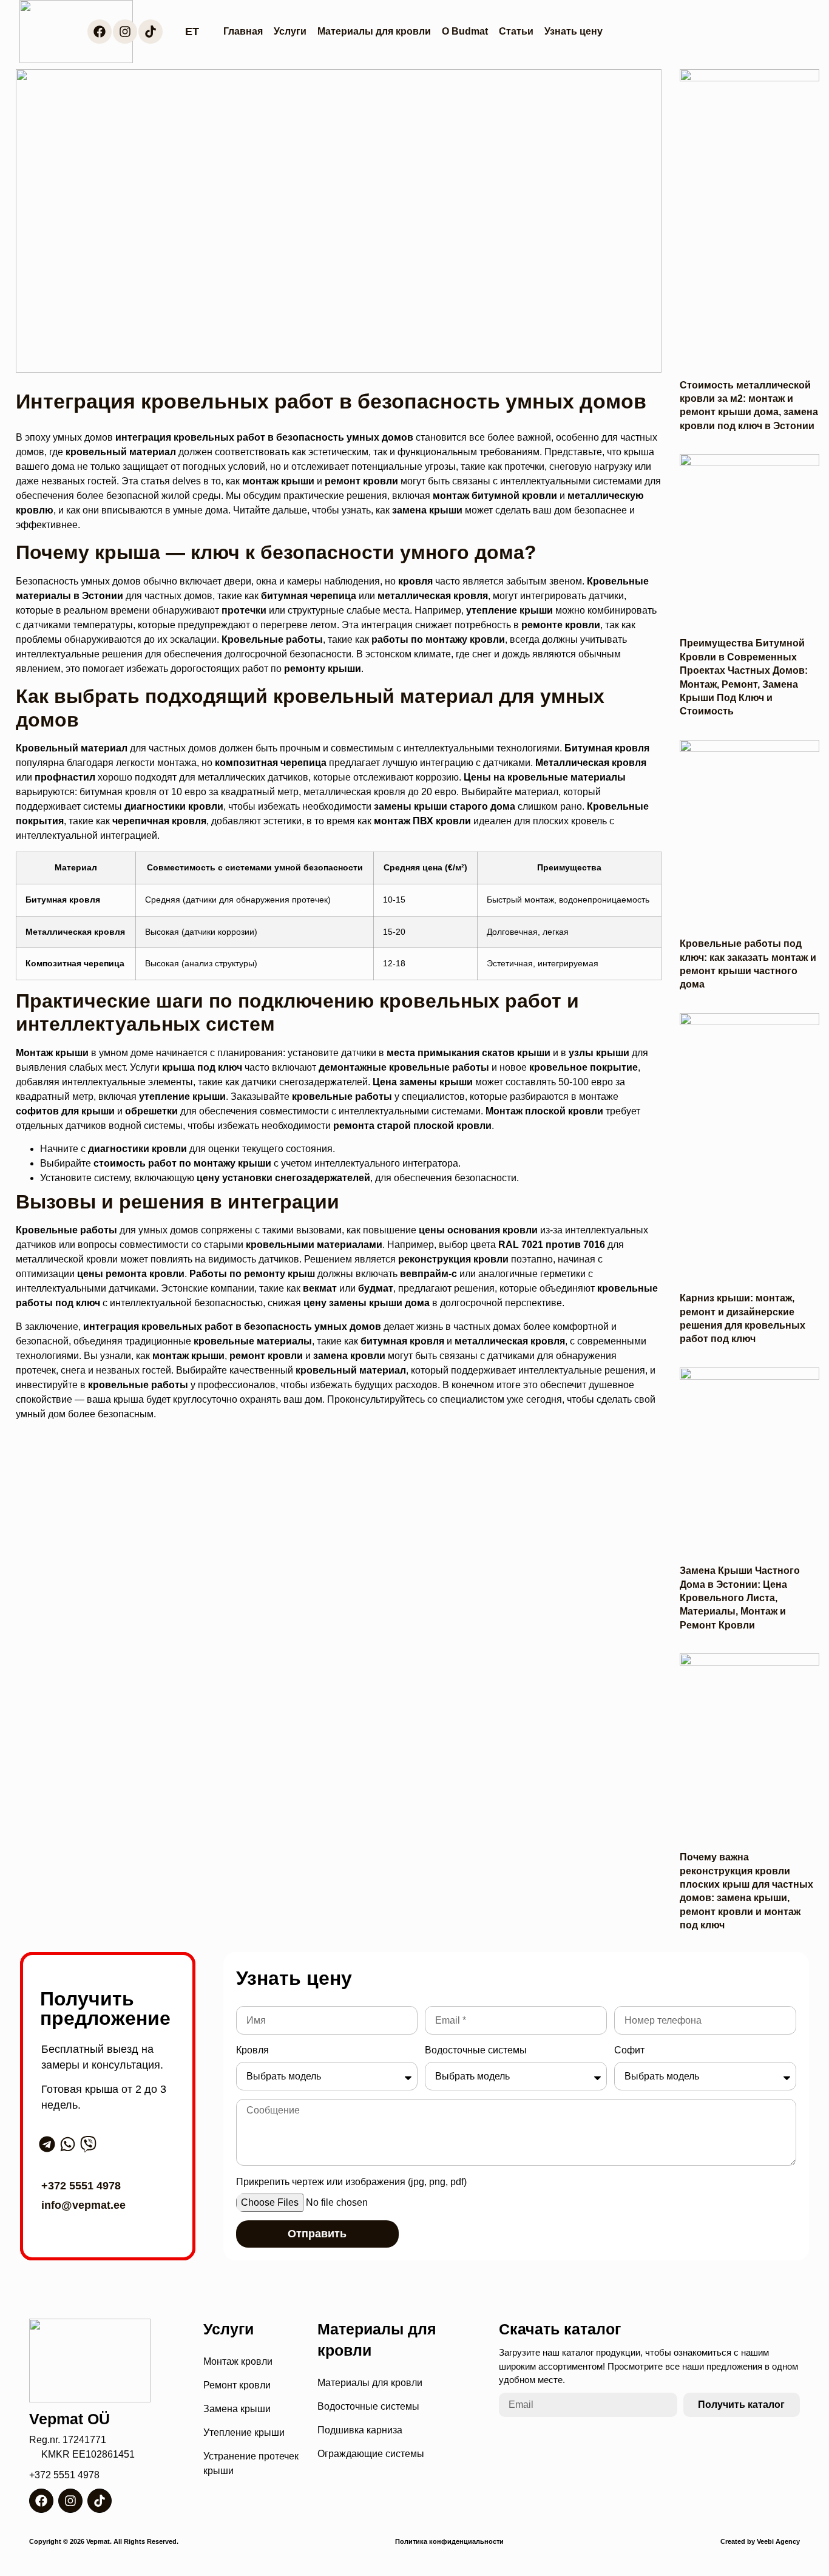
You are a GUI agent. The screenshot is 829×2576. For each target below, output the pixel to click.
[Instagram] (125, 32)
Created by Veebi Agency (760, 2541)
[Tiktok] (151, 32)
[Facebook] (100, 32)
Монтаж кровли (238, 2361)
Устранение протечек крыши (251, 2463)
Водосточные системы (476, 2050)
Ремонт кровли (237, 2385)
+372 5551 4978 (81, 2186)
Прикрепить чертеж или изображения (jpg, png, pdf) (351, 2182)
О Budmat (465, 31)
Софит (629, 2050)
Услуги (290, 31)
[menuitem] (192, 32)
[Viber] (88, 2144)
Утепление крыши (244, 2432)
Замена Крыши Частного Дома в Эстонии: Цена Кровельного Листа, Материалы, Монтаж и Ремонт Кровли (740, 1598)
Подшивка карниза (360, 2430)
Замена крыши (237, 2409)
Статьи (516, 31)
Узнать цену (574, 31)
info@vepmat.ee (83, 2205)
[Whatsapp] (68, 2144)
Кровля (252, 2050)
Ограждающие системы (371, 2454)
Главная (243, 31)
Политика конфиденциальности (449, 2541)
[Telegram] (47, 2144)
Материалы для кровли (374, 31)
